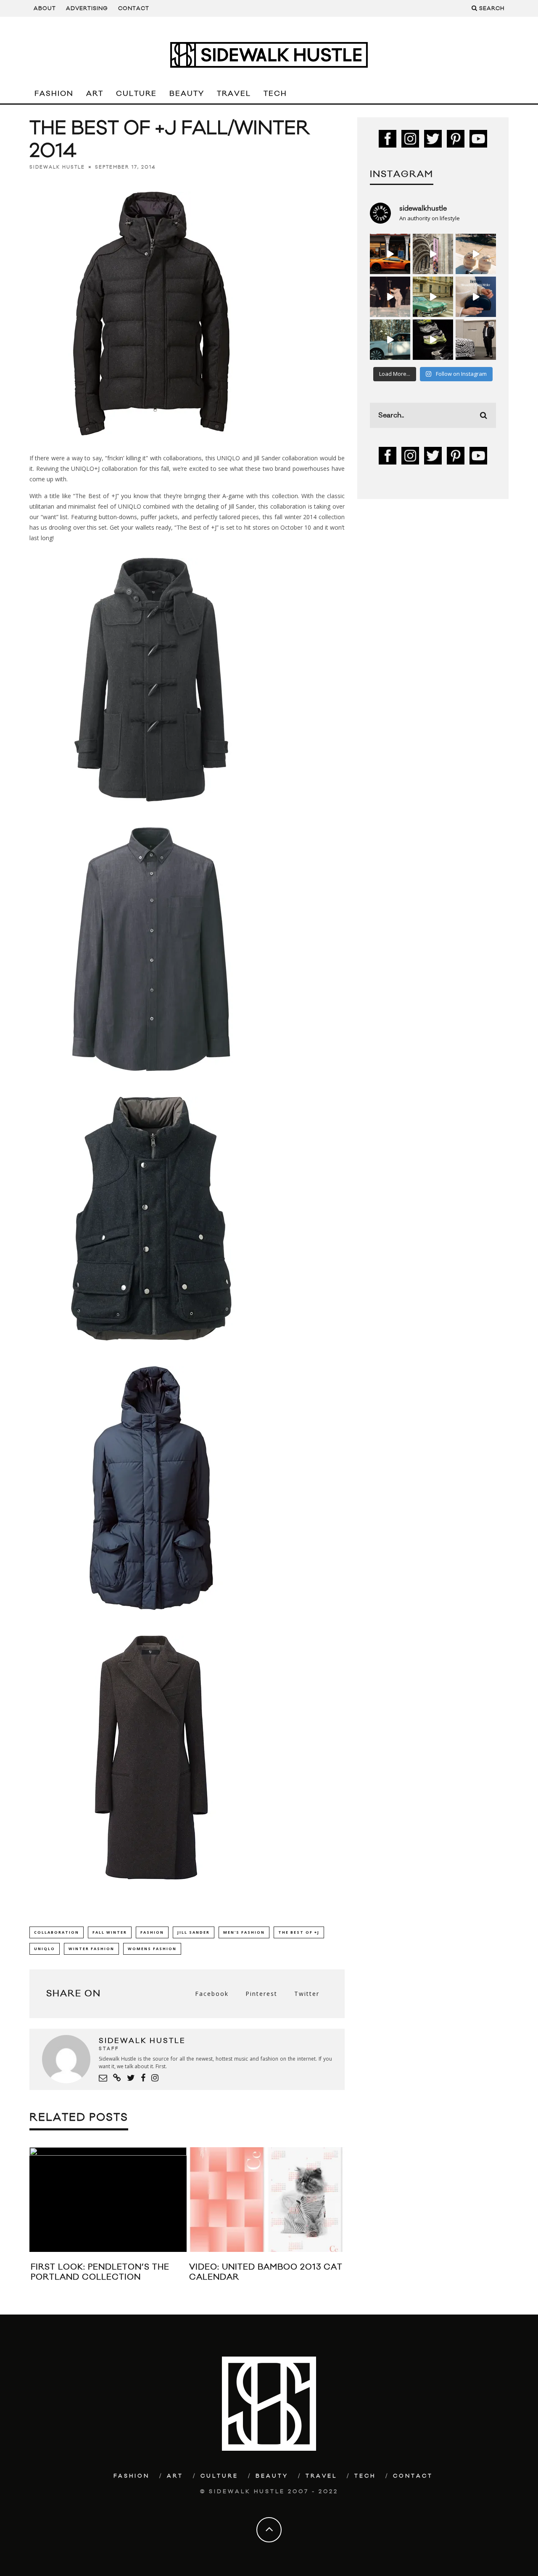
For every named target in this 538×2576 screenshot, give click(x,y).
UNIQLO (45, 1949)
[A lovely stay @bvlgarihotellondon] (390, 254)
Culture (136, 94)
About (45, 8)
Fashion (54, 94)
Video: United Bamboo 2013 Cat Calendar (266, 2272)
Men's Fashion (244, 1932)
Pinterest (261, 1994)
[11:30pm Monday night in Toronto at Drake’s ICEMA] (390, 297)
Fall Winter (110, 1932)
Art (95, 94)
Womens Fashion (152, 1949)
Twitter (307, 1994)
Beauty (187, 94)
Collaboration (57, 1932)
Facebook (212, 1994)
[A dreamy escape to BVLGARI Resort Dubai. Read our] (476, 254)
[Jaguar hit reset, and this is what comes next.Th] (476, 340)
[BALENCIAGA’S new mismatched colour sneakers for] (433, 340)
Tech (275, 94)
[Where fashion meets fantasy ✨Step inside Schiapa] (433, 254)
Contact (134, 8)
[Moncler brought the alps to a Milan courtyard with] (433, 297)
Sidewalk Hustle (57, 167)
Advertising (87, 8)
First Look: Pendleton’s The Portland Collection (100, 2272)
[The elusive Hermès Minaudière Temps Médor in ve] (476, 297)
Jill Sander (194, 1932)
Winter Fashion (91, 1949)
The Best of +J (299, 1932)
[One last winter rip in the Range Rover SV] (390, 340)
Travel (234, 94)
